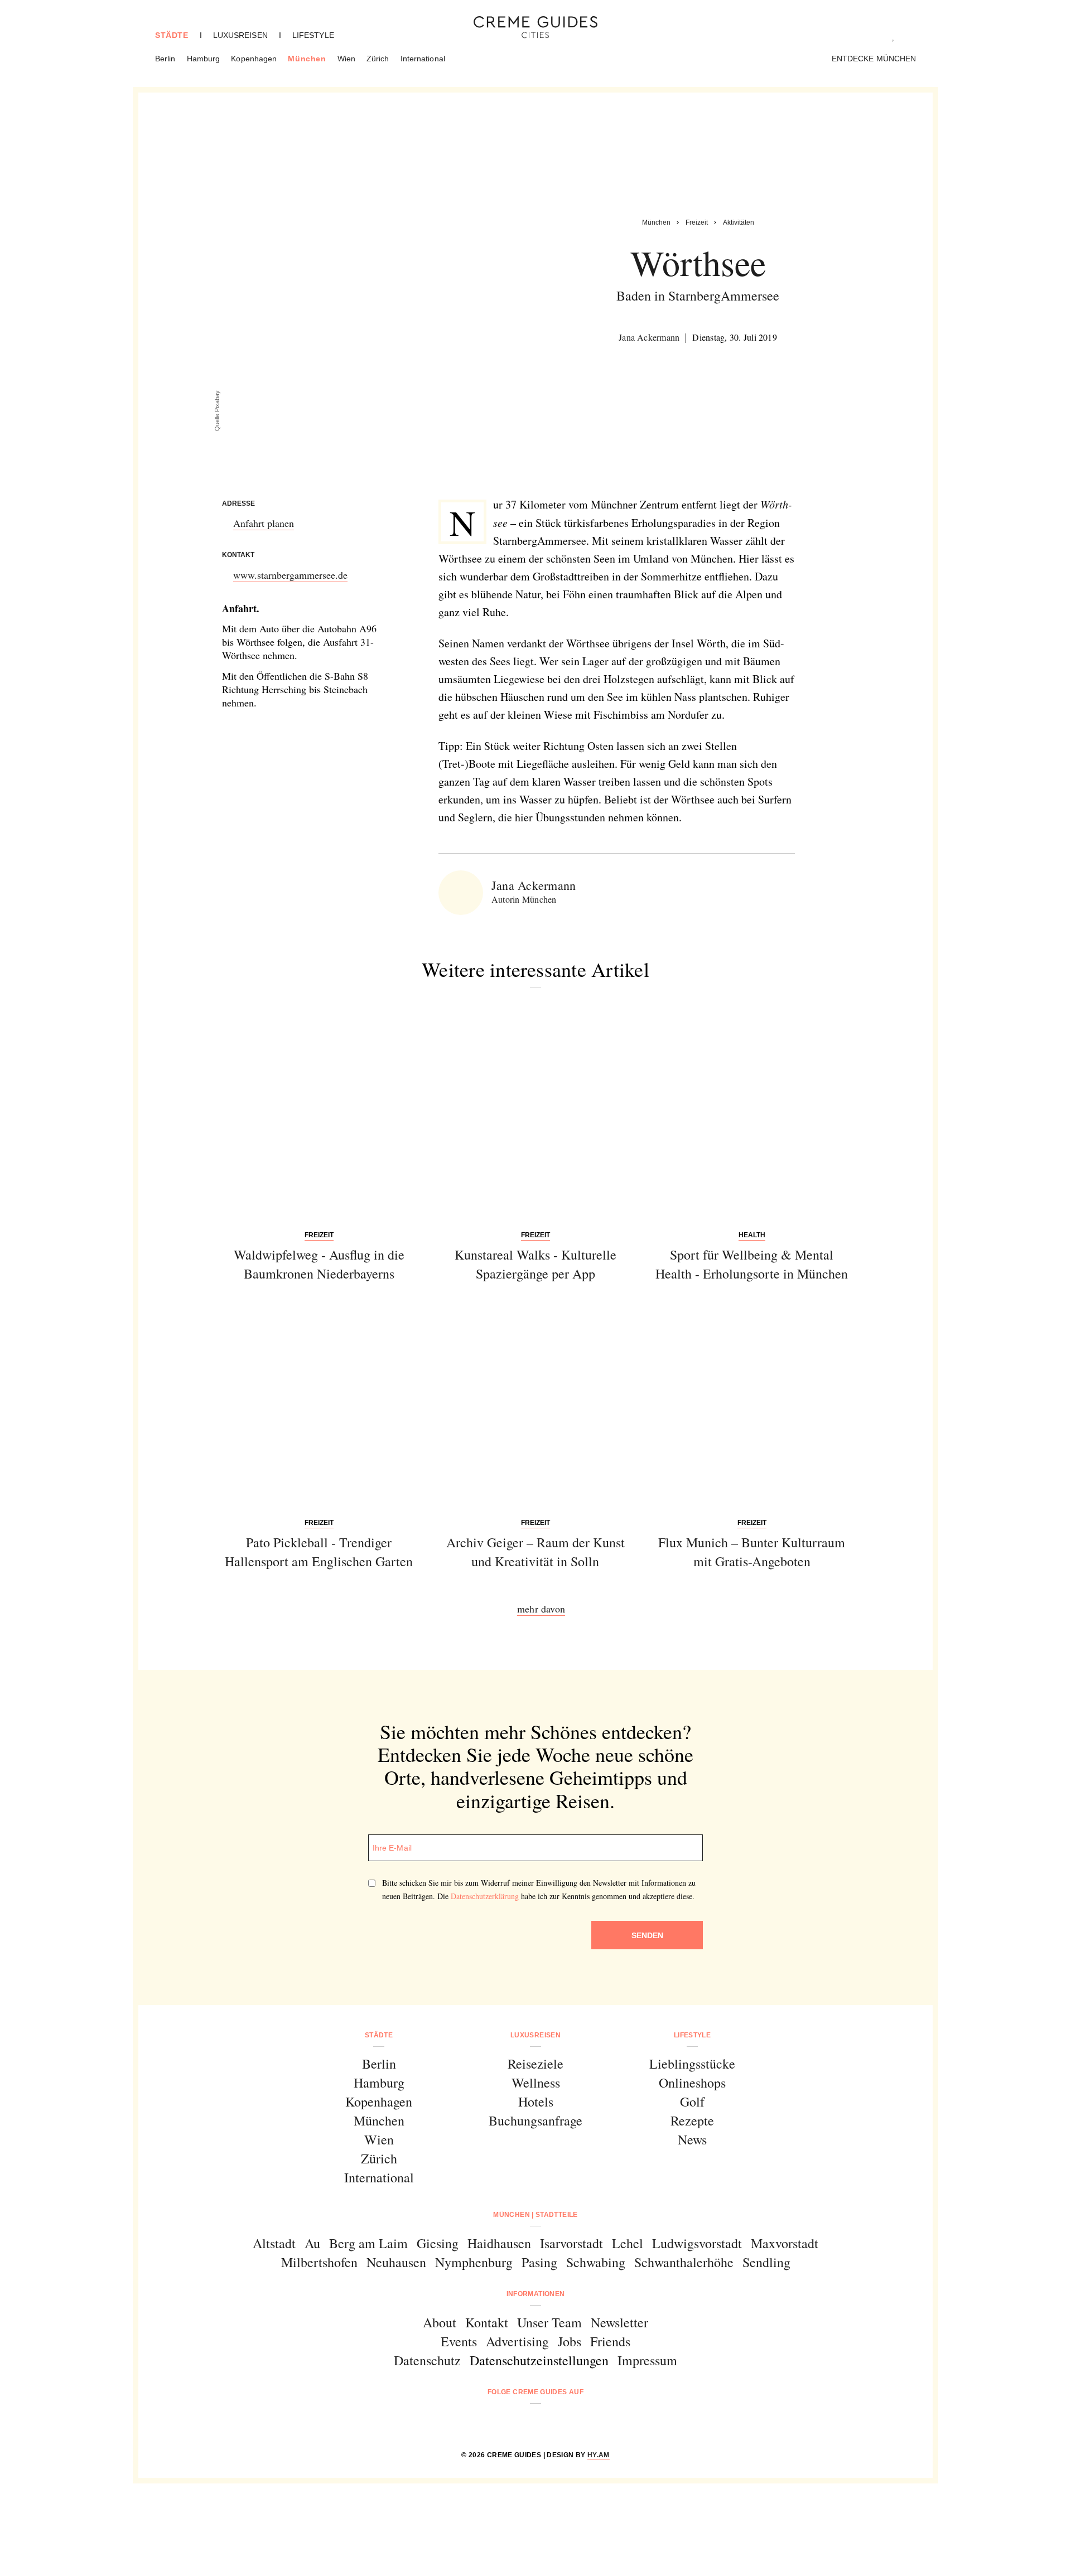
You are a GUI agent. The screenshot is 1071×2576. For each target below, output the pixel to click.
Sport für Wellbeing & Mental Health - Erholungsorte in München (752, 1264)
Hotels (536, 2102)
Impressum (647, 2360)
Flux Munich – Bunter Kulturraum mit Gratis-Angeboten (752, 1552)
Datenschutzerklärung (485, 1896)
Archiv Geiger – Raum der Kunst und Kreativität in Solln (535, 1552)
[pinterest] (550, 2422)
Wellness (536, 2083)
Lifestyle (313, 35)
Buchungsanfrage (535, 2120)
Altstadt (274, 2243)
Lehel (628, 2243)
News (692, 2139)
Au (312, 2243)
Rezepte (692, 2120)
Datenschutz (427, 2360)
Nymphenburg (474, 2262)
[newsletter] (578, 2422)
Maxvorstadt (785, 2243)
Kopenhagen (254, 59)
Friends (610, 2341)
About (440, 2322)
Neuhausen (396, 2262)
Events (459, 2341)
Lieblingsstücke (692, 2064)
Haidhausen (499, 2243)
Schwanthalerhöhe (684, 2262)
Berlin (165, 59)
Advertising (517, 2341)
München (307, 59)
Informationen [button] (536, 2294)
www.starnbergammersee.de (290, 575)
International (423, 59)
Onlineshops (692, 2083)
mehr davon (541, 1609)
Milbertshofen (319, 2262)
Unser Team (549, 2322)
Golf (692, 2102)
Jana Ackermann (649, 337)
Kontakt (487, 2322)
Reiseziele (535, 2064)
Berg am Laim (368, 2243)
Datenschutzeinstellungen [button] (539, 2360)
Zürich (378, 59)
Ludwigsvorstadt (697, 2243)
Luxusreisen (240, 35)
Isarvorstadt (571, 2243)
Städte (172, 35)
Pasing (539, 2262)
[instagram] (521, 2422)
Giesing (438, 2243)
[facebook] (493, 2422)
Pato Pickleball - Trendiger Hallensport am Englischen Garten (319, 1552)
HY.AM (599, 2455)
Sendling (766, 2262)
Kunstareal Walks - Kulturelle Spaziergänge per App (535, 1264)
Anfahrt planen (264, 523)
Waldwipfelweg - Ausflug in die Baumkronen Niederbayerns (319, 1264)
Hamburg (204, 59)
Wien (346, 59)
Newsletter (619, 2322)
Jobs (570, 2341)
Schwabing (596, 2262)
